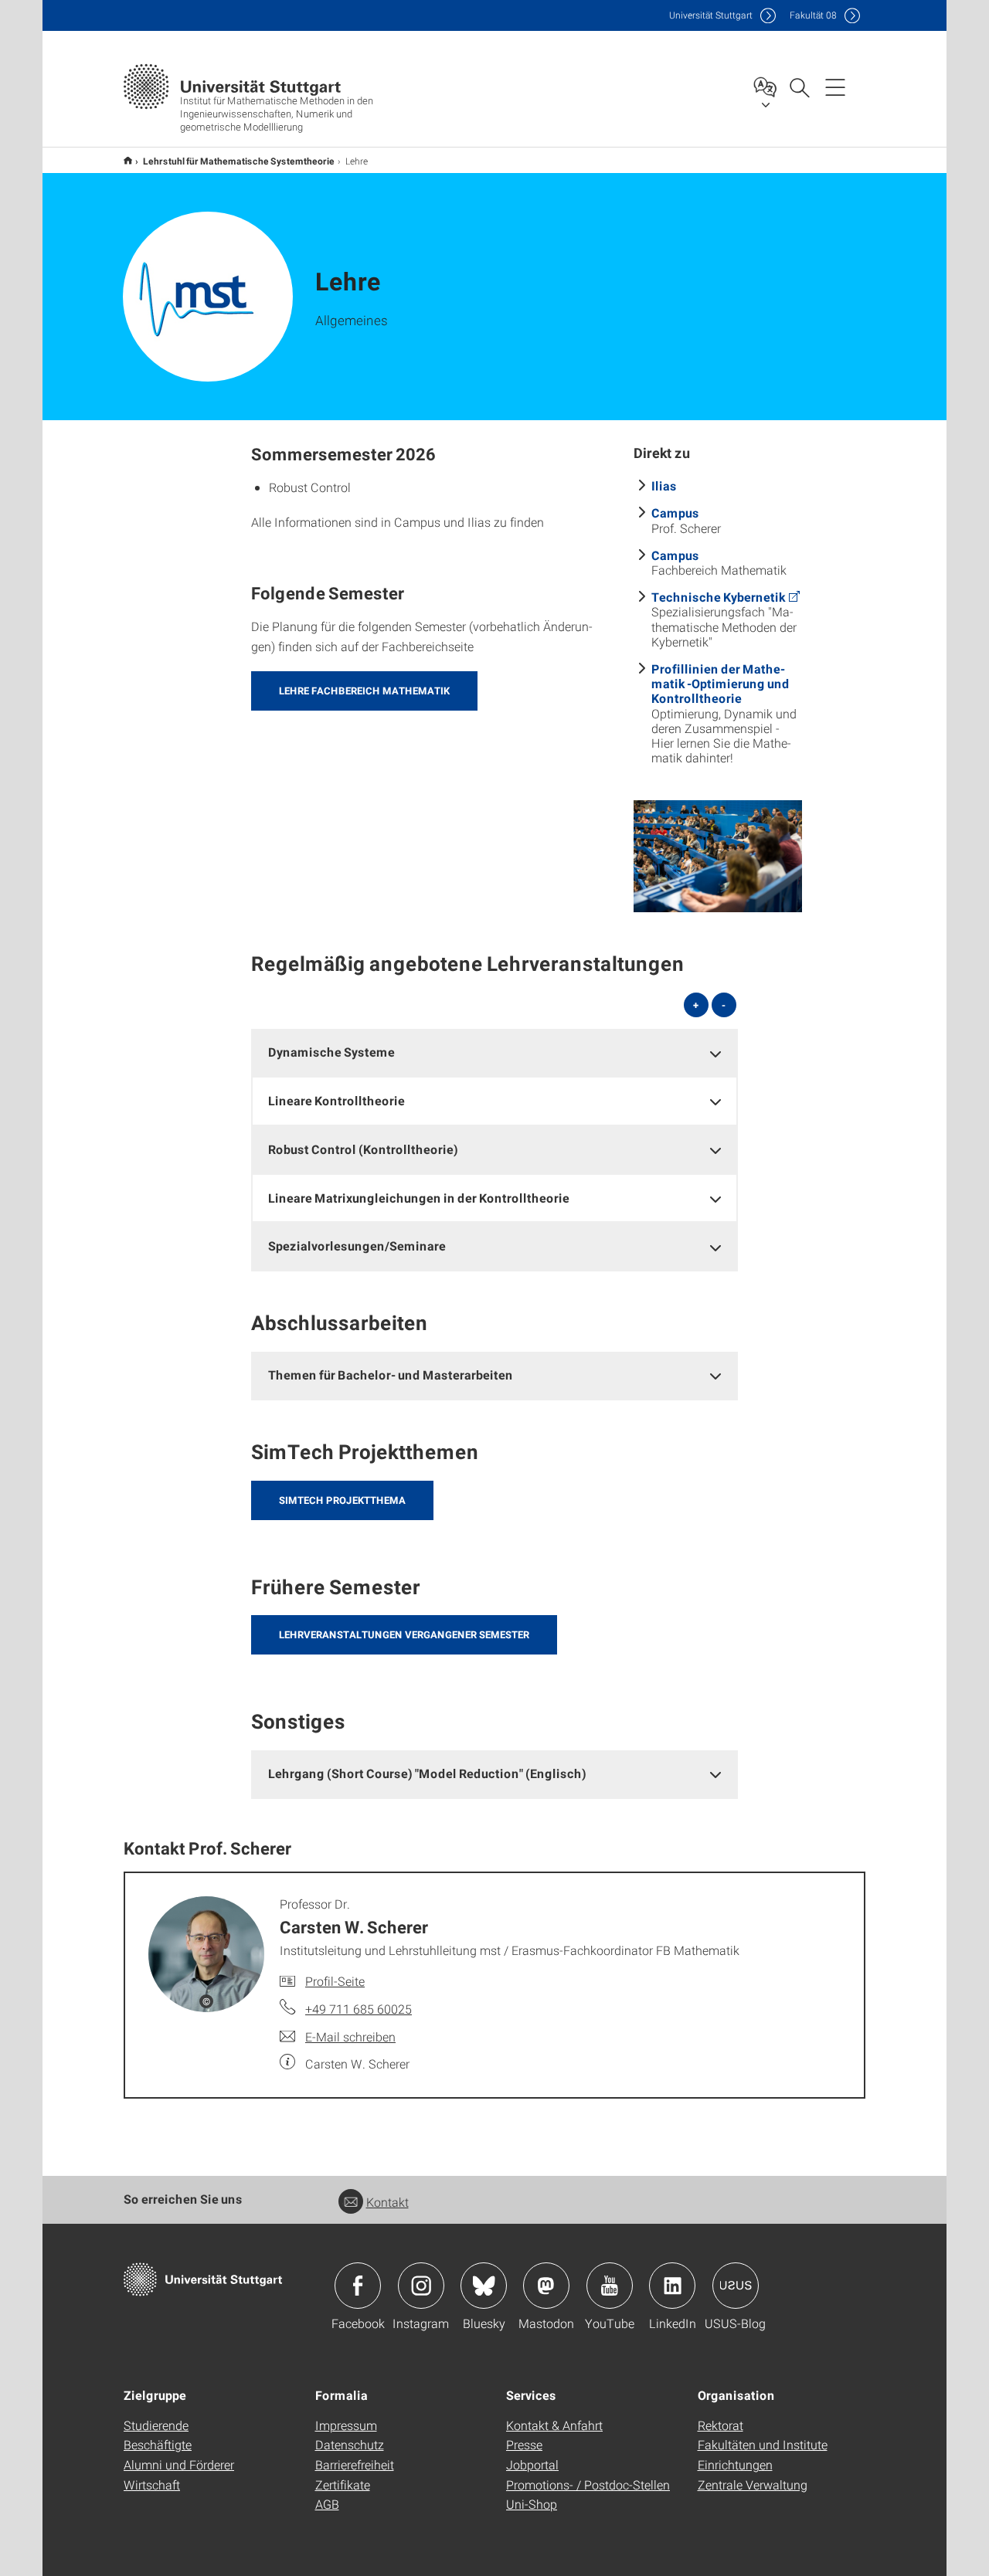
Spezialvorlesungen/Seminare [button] (357, 1246)
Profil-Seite (335, 1981)
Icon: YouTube (610, 2286)
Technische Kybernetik (718, 597)
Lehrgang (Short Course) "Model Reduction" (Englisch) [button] (427, 1773)
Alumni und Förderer (179, 2464)
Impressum (346, 2425)
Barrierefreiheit (355, 2464)
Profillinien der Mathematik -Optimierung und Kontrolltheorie (721, 683)
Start (128, 160)
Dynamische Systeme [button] (331, 1052)
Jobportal (532, 2464)
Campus (675, 512)
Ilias (664, 485)
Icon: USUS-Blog (736, 2286)
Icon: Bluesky (484, 2286)
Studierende (156, 2425)
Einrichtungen (735, 2464)
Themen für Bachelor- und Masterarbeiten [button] (391, 1375)
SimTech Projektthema (342, 1500)
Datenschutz (350, 2444)
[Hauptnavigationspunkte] (835, 87)
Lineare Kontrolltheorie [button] (336, 1100)
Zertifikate (343, 2484)
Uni (711, 15)
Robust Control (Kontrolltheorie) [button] (363, 1149)
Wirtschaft (152, 2484)
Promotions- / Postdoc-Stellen (588, 2484)
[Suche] (799, 87)
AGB (327, 2504)
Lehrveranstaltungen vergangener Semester (404, 1634)
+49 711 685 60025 (359, 2009)
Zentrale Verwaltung (753, 2484)
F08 (813, 15)
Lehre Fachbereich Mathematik (364, 691)
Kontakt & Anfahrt (554, 2425)
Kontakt (387, 2202)
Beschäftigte (158, 2444)
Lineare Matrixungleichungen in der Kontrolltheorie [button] (419, 1198)
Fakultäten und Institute (763, 2444)
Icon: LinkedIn (672, 2286)
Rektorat (721, 2425)
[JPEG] (718, 856)
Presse (524, 2444)
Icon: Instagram (421, 2286)
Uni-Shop (532, 2504)
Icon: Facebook (358, 2286)
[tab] (494, 1052)
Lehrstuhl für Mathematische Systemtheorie (239, 161)
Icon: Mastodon (546, 2286)
